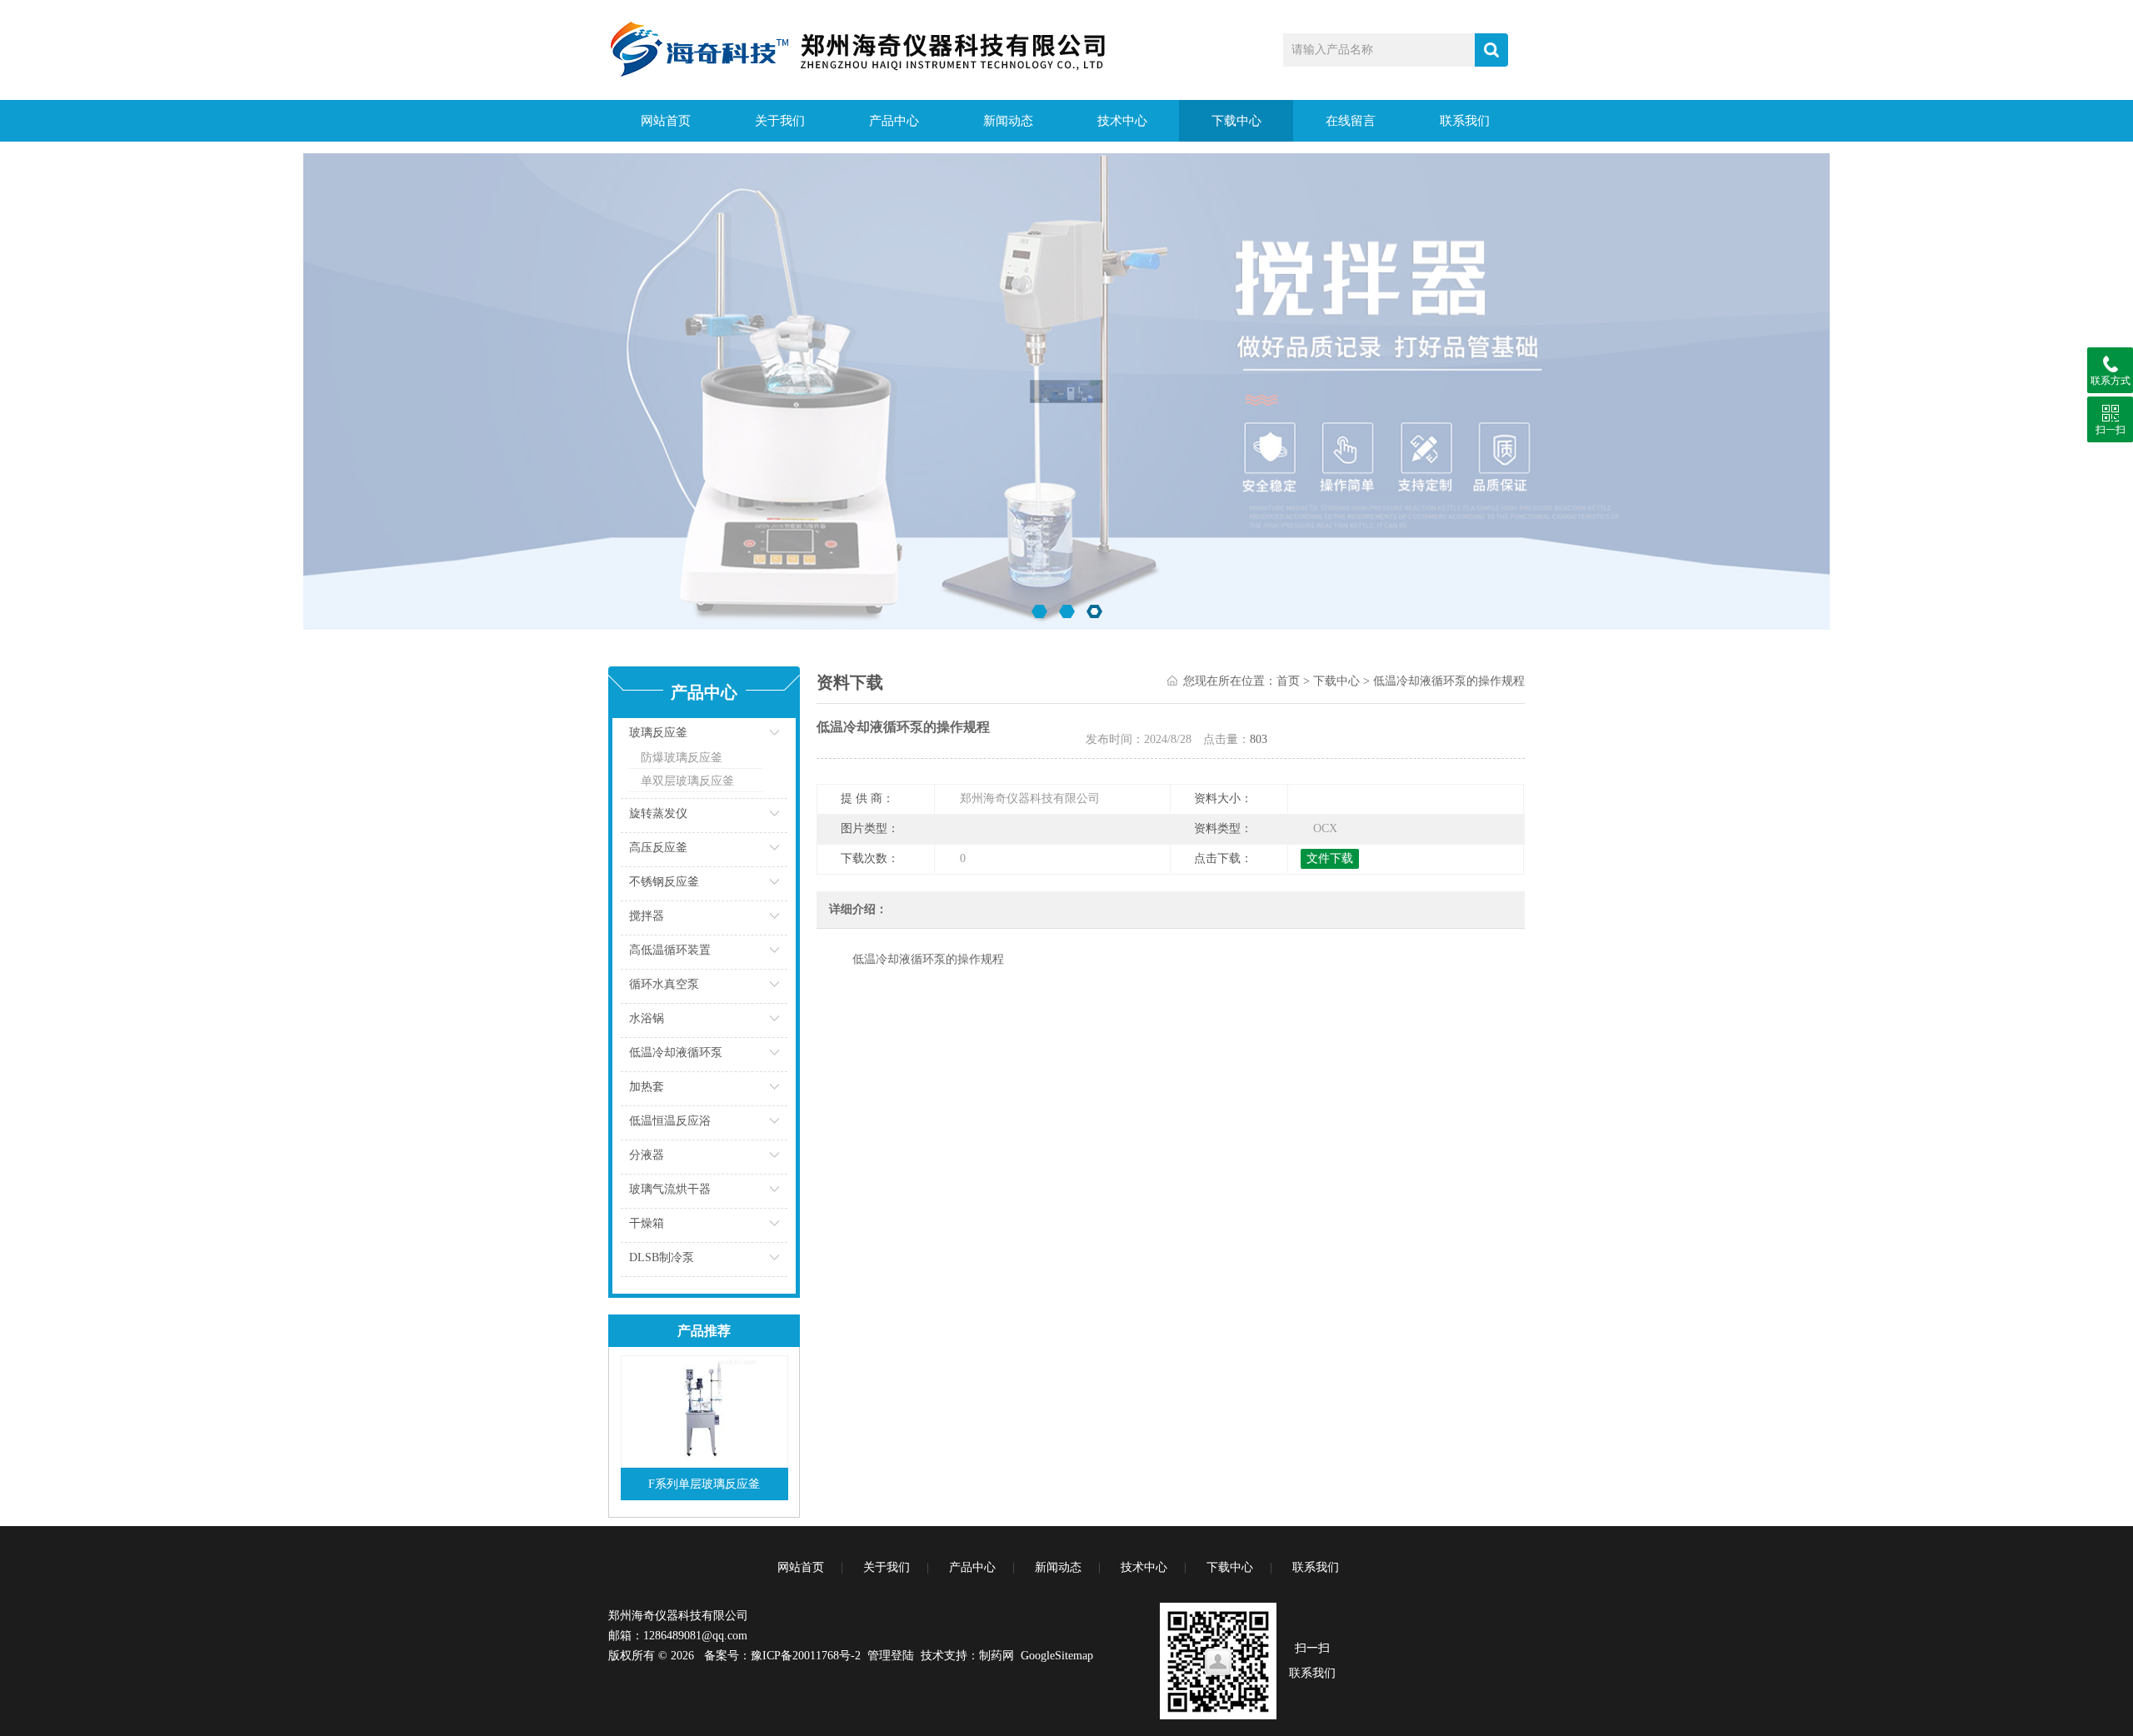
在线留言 (1351, 121)
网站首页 (666, 121)
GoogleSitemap (1057, 1656)
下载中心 (1236, 121)
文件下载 (1330, 858)
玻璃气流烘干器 (670, 1189)
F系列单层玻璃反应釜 (704, 1484)
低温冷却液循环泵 (676, 1053)
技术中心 (1122, 121)
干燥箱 (647, 1223)
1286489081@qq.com (695, 1636)
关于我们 (780, 121)
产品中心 (894, 121)
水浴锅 (647, 1018)
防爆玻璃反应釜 (682, 758)
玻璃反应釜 (658, 733)
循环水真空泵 (664, 984)
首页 (1288, 681)
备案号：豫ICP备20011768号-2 (782, 1656)
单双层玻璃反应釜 (687, 781)
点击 (754, 737)
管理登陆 (891, 1656)
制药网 (997, 1656)
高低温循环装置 (670, 950)
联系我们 (1465, 121)
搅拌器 (647, 916)
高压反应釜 (658, 848)
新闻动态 (1008, 121)
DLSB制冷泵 (662, 1257)
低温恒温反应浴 (670, 1121)
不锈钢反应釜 (664, 882)
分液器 (647, 1155)
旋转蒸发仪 (658, 813)
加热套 (647, 1087)
